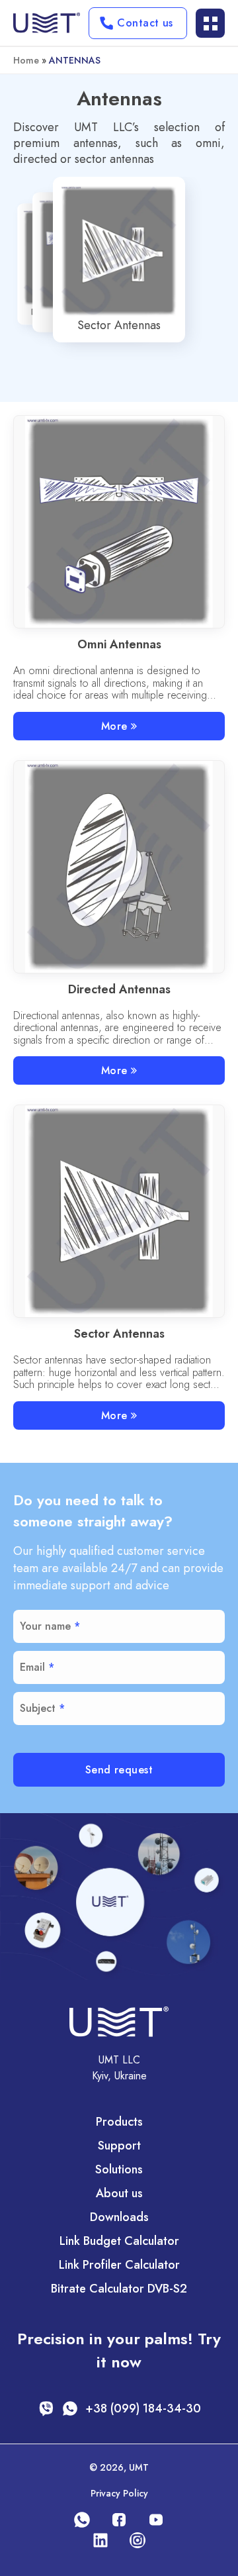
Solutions (119, 2169)
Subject (38, 1708)
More (114, 726)
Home (26, 60)
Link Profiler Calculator (119, 2265)
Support (119, 2146)
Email (32, 1667)
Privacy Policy (119, 2493)
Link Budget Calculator (119, 2241)
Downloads (119, 2217)
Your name (45, 1626)
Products (119, 2122)
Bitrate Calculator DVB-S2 (119, 2289)
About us (119, 2193)
